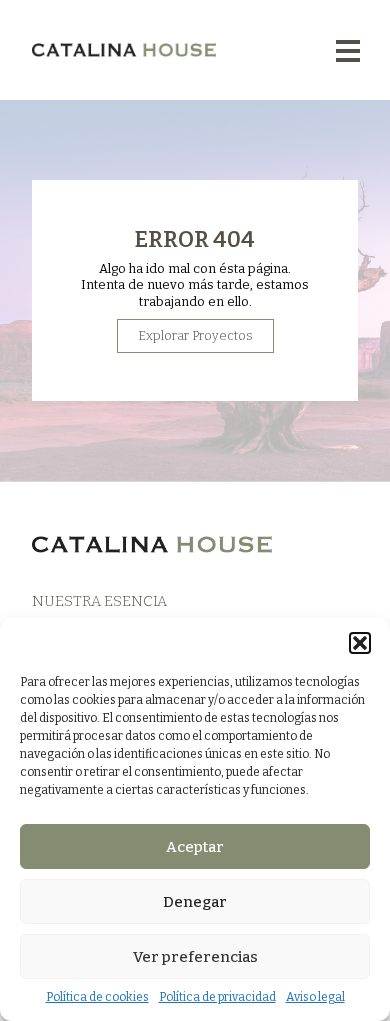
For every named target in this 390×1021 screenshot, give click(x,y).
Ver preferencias (195, 957)
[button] (360, 643)
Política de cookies (97, 997)
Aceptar (195, 847)
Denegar (195, 902)
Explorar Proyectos (195, 335)
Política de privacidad (217, 997)
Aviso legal (315, 997)
